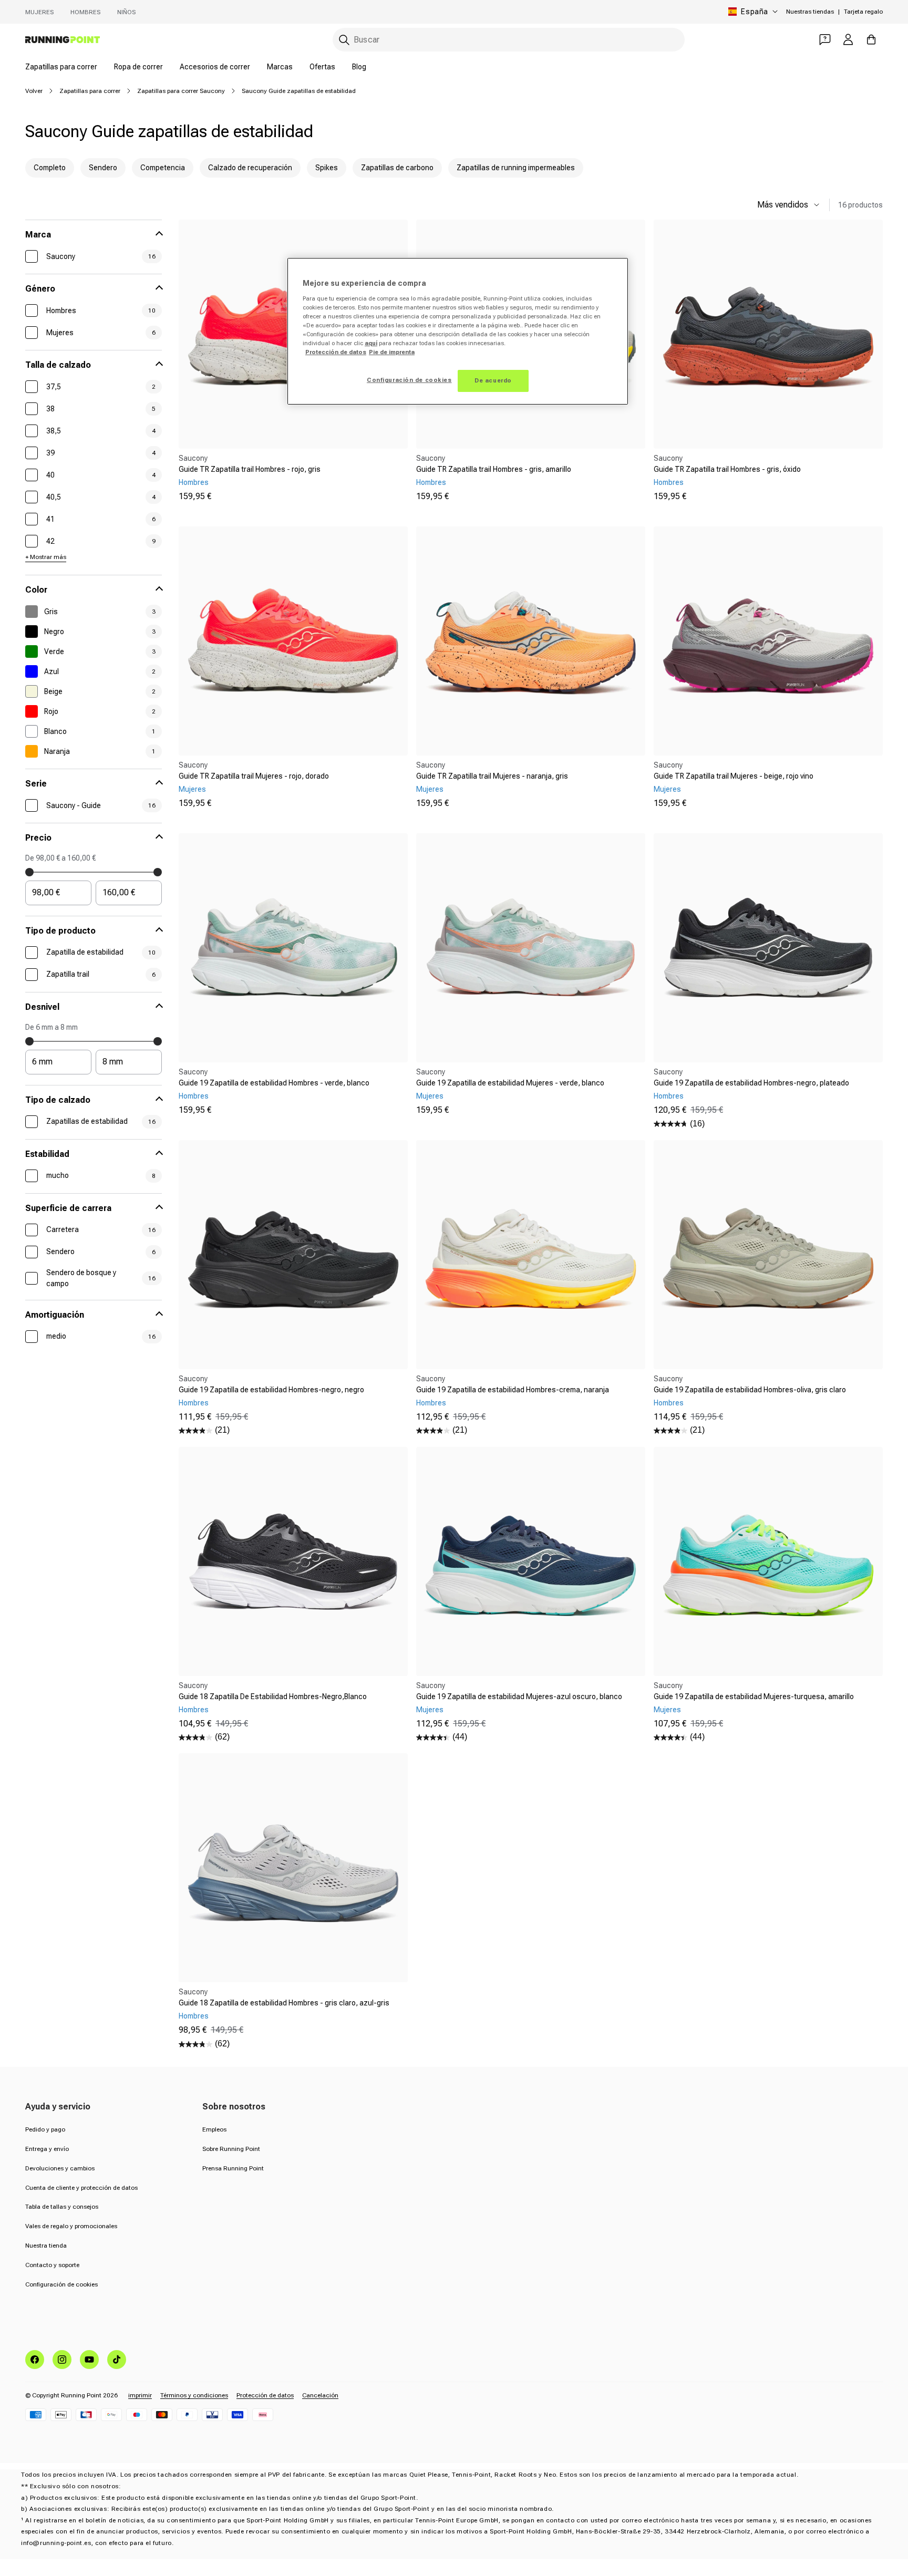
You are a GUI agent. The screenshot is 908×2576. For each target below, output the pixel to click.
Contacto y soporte (52, 2265)
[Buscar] (344, 40)
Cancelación (320, 2395)
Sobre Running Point (231, 2149)
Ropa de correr (138, 67)
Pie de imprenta (392, 352)
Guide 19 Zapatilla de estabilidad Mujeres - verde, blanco (510, 1083)
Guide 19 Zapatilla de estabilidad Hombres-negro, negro (271, 1390)
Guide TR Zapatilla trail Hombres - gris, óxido (727, 469)
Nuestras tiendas (810, 12)
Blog (359, 67)
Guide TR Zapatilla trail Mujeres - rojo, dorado (254, 776)
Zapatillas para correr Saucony (181, 91)
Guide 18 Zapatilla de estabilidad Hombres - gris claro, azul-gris (284, 2003)
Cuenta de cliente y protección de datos (81, 2188)
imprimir (140, 2395)
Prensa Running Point (233, 2168)
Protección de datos (265, 2395)
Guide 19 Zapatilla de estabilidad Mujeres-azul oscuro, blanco (519, 1696)
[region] (458, 331)
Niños (126, 12)
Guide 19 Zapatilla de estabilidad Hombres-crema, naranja (513, 1390)
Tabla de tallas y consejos (62, 2207)
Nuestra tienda (46, 2246)
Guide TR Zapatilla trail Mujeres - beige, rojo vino (734, 776)
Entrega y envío (47, 2149)
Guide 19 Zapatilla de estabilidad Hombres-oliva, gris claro (750, 1390)
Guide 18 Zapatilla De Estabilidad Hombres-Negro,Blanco (273, 1696)
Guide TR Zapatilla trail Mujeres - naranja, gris (492, 776)
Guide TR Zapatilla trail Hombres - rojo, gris (250, 469)
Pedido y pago (45, 2129)
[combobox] (509, 40)
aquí (371, 343)
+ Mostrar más (46, 557)
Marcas (280, 67)
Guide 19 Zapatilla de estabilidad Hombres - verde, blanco (274, 1083)
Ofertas (322, 67)
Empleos (214, 2129)
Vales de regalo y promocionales (71, 2226)
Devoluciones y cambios (60, 2168)
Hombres (85, 12)
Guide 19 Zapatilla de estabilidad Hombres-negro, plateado (751, 1083)
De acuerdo (493, 380)
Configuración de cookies (61, 2284)
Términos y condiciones (194, 2395)
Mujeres (39, 12)
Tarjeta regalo (863, 12)
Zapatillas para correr (61, 67)
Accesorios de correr (215, 67)
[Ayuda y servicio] (825, 39)
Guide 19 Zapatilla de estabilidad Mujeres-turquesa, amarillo (754, 1696)
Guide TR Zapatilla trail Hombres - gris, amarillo (494, 469)
